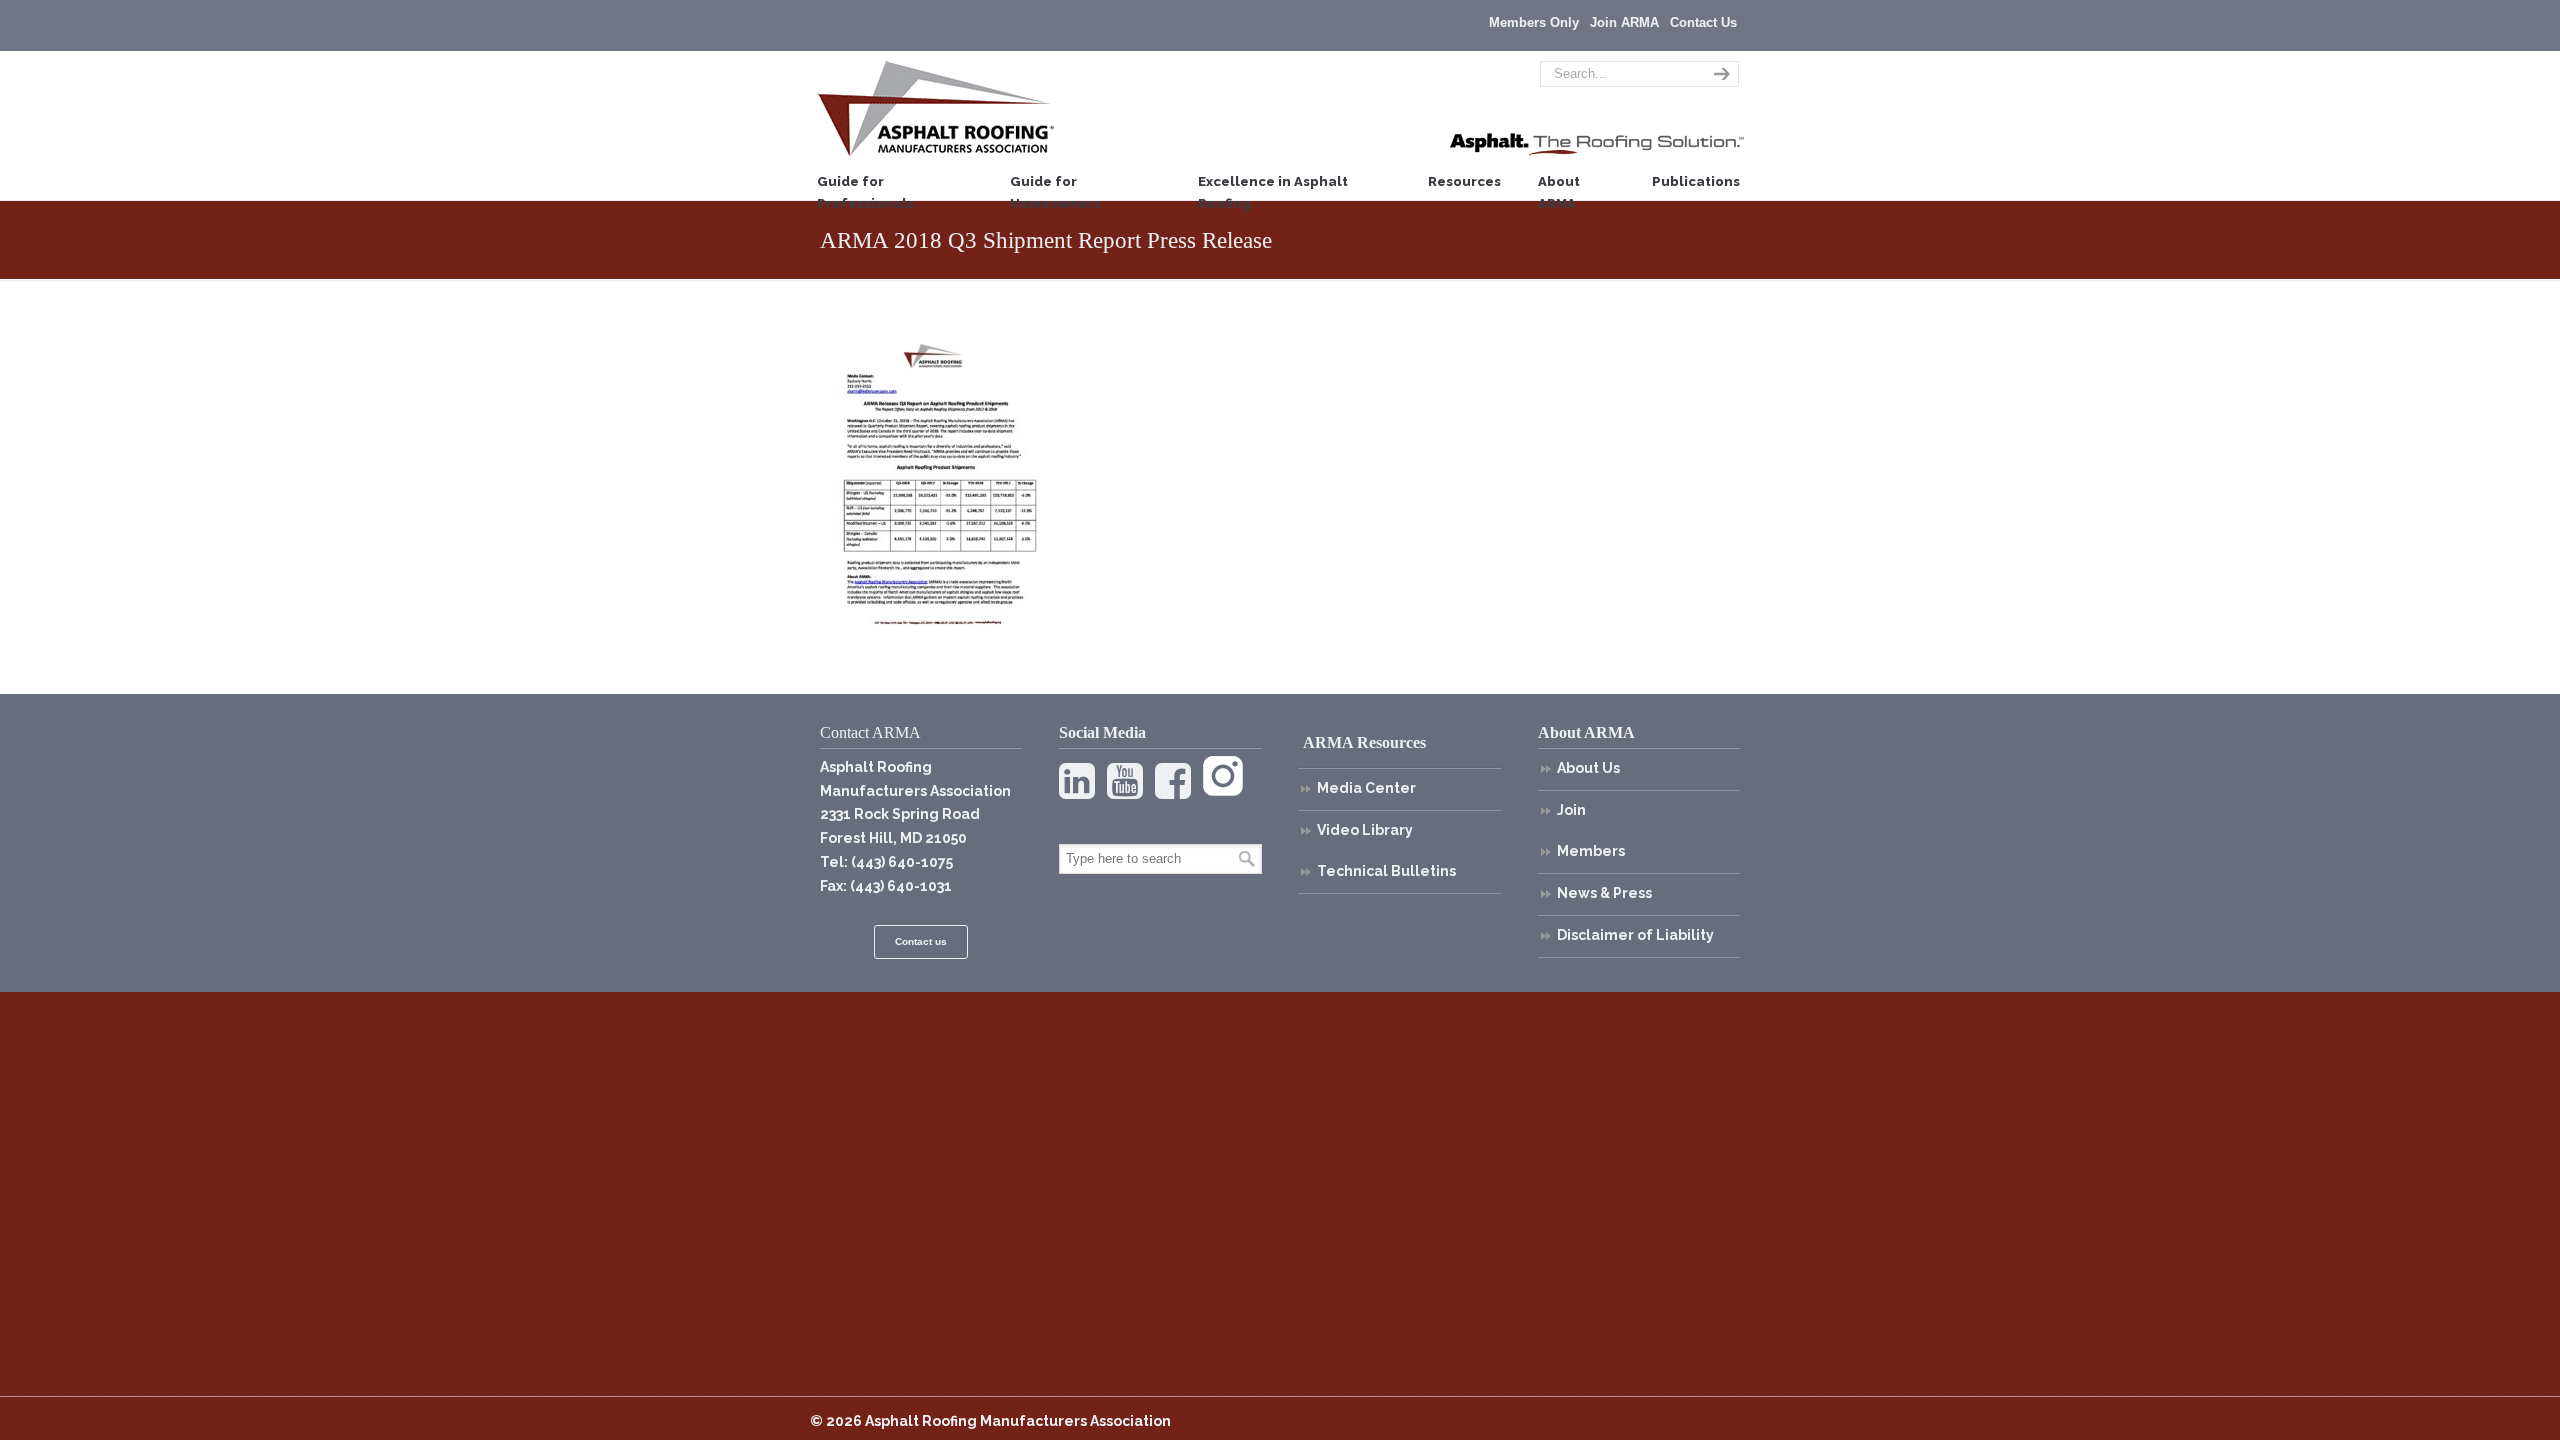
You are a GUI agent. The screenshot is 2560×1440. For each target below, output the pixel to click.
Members (1591, 851)
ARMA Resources (1364, 742)
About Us (1588, 768)
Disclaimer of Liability (1635, 935)
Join (1571, 810)
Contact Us (1703, 22)
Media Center (1366, 788)
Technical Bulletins (1386, 871)
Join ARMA (1624, 22)
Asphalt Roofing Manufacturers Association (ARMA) (936, 108)
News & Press (1604, 893)
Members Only (1534, 22)
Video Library (1365, 830)
